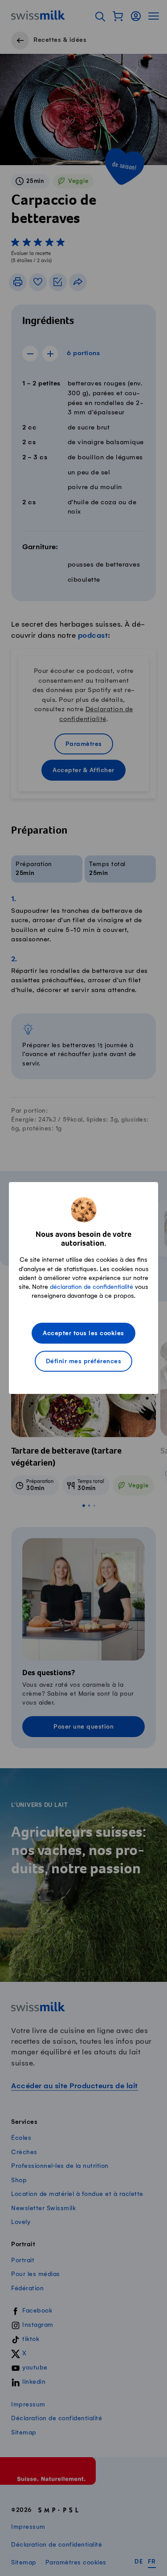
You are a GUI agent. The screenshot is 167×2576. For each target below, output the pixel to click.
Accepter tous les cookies (83, 1334)
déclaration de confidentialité (92, 1287)
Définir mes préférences (84, 1362)
